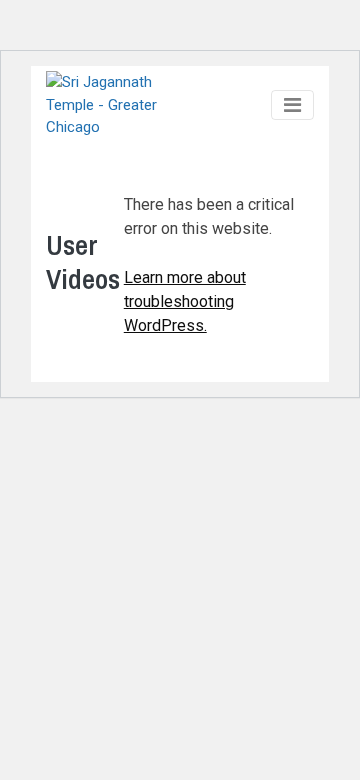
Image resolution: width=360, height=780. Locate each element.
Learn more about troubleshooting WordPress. (185, 301)
